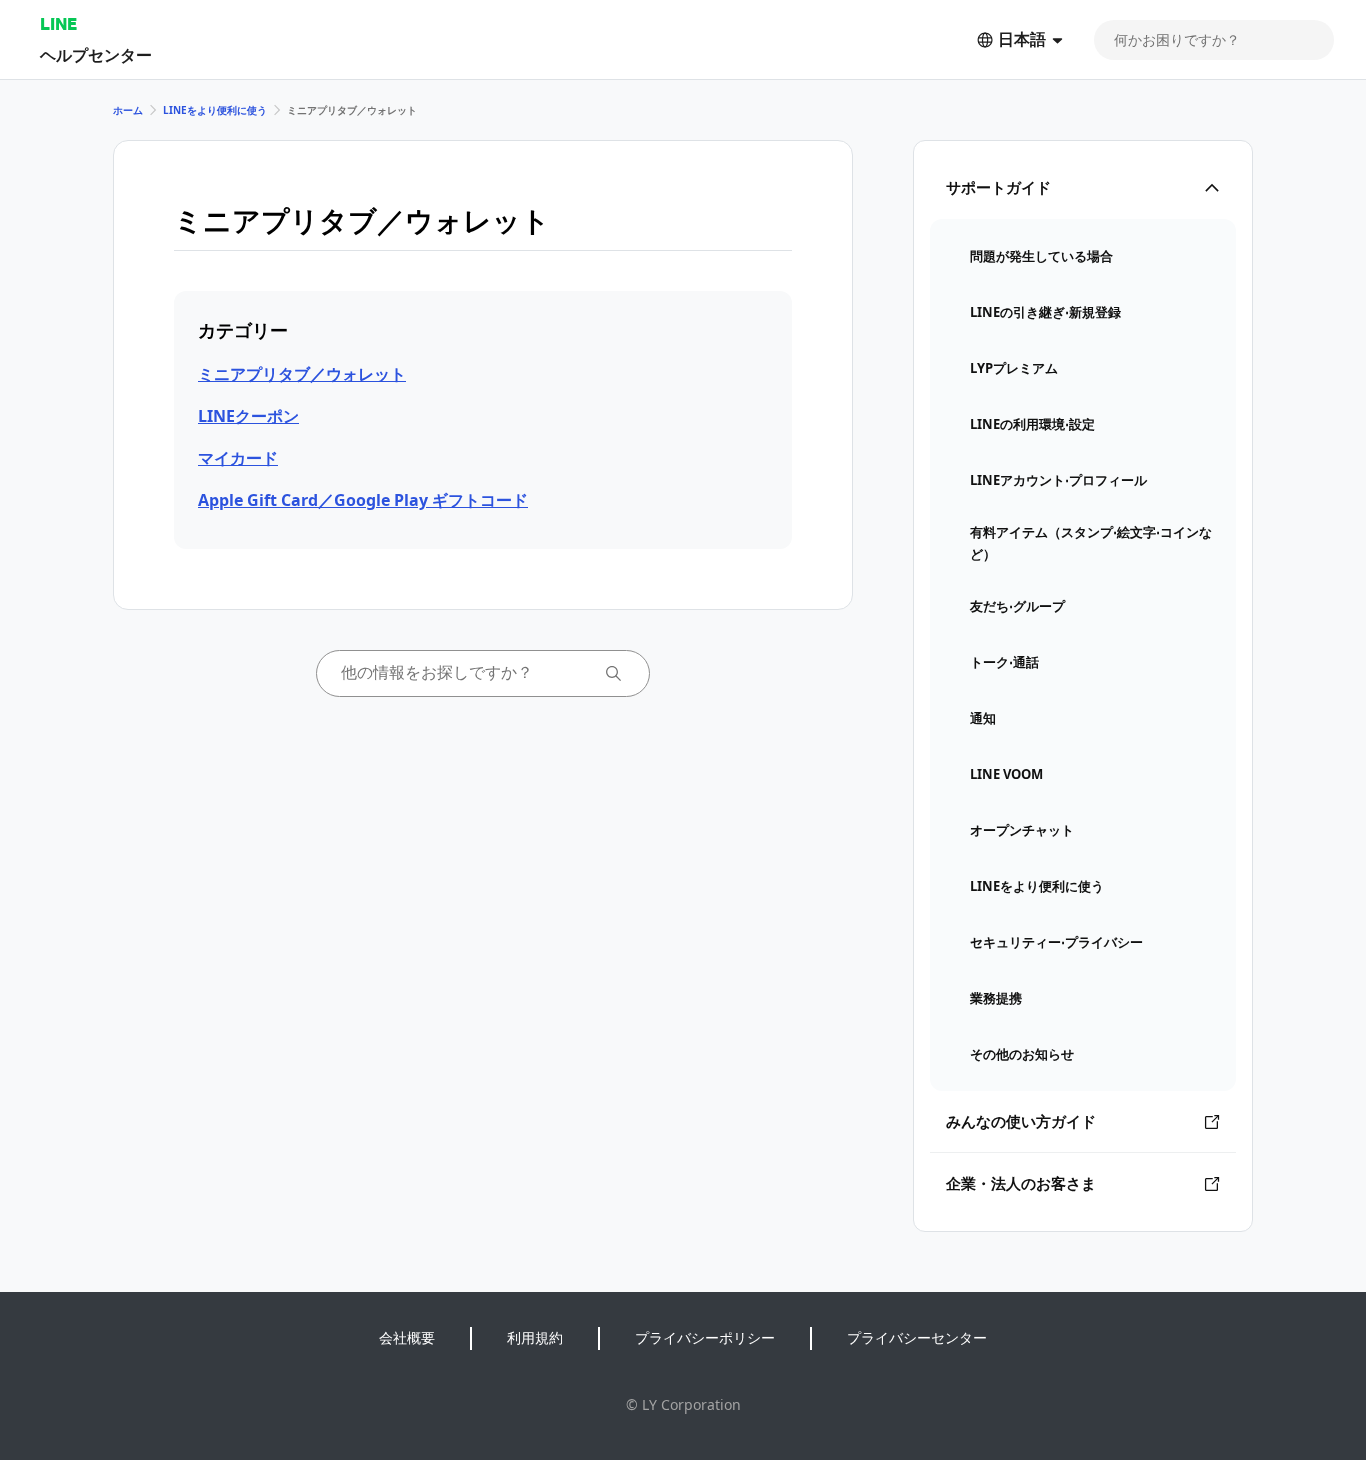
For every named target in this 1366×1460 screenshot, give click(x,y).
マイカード (238, 458)
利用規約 (535, 1337)
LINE (58, 23)
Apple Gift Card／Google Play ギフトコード (363, 500)
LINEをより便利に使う (215, 110)
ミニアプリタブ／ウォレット (302, 374)
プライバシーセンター (917, 1337)
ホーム (128, 110)
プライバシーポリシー (705, 1337)
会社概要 (407, 1337)
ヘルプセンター (96, 54)
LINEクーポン (248, 416)
